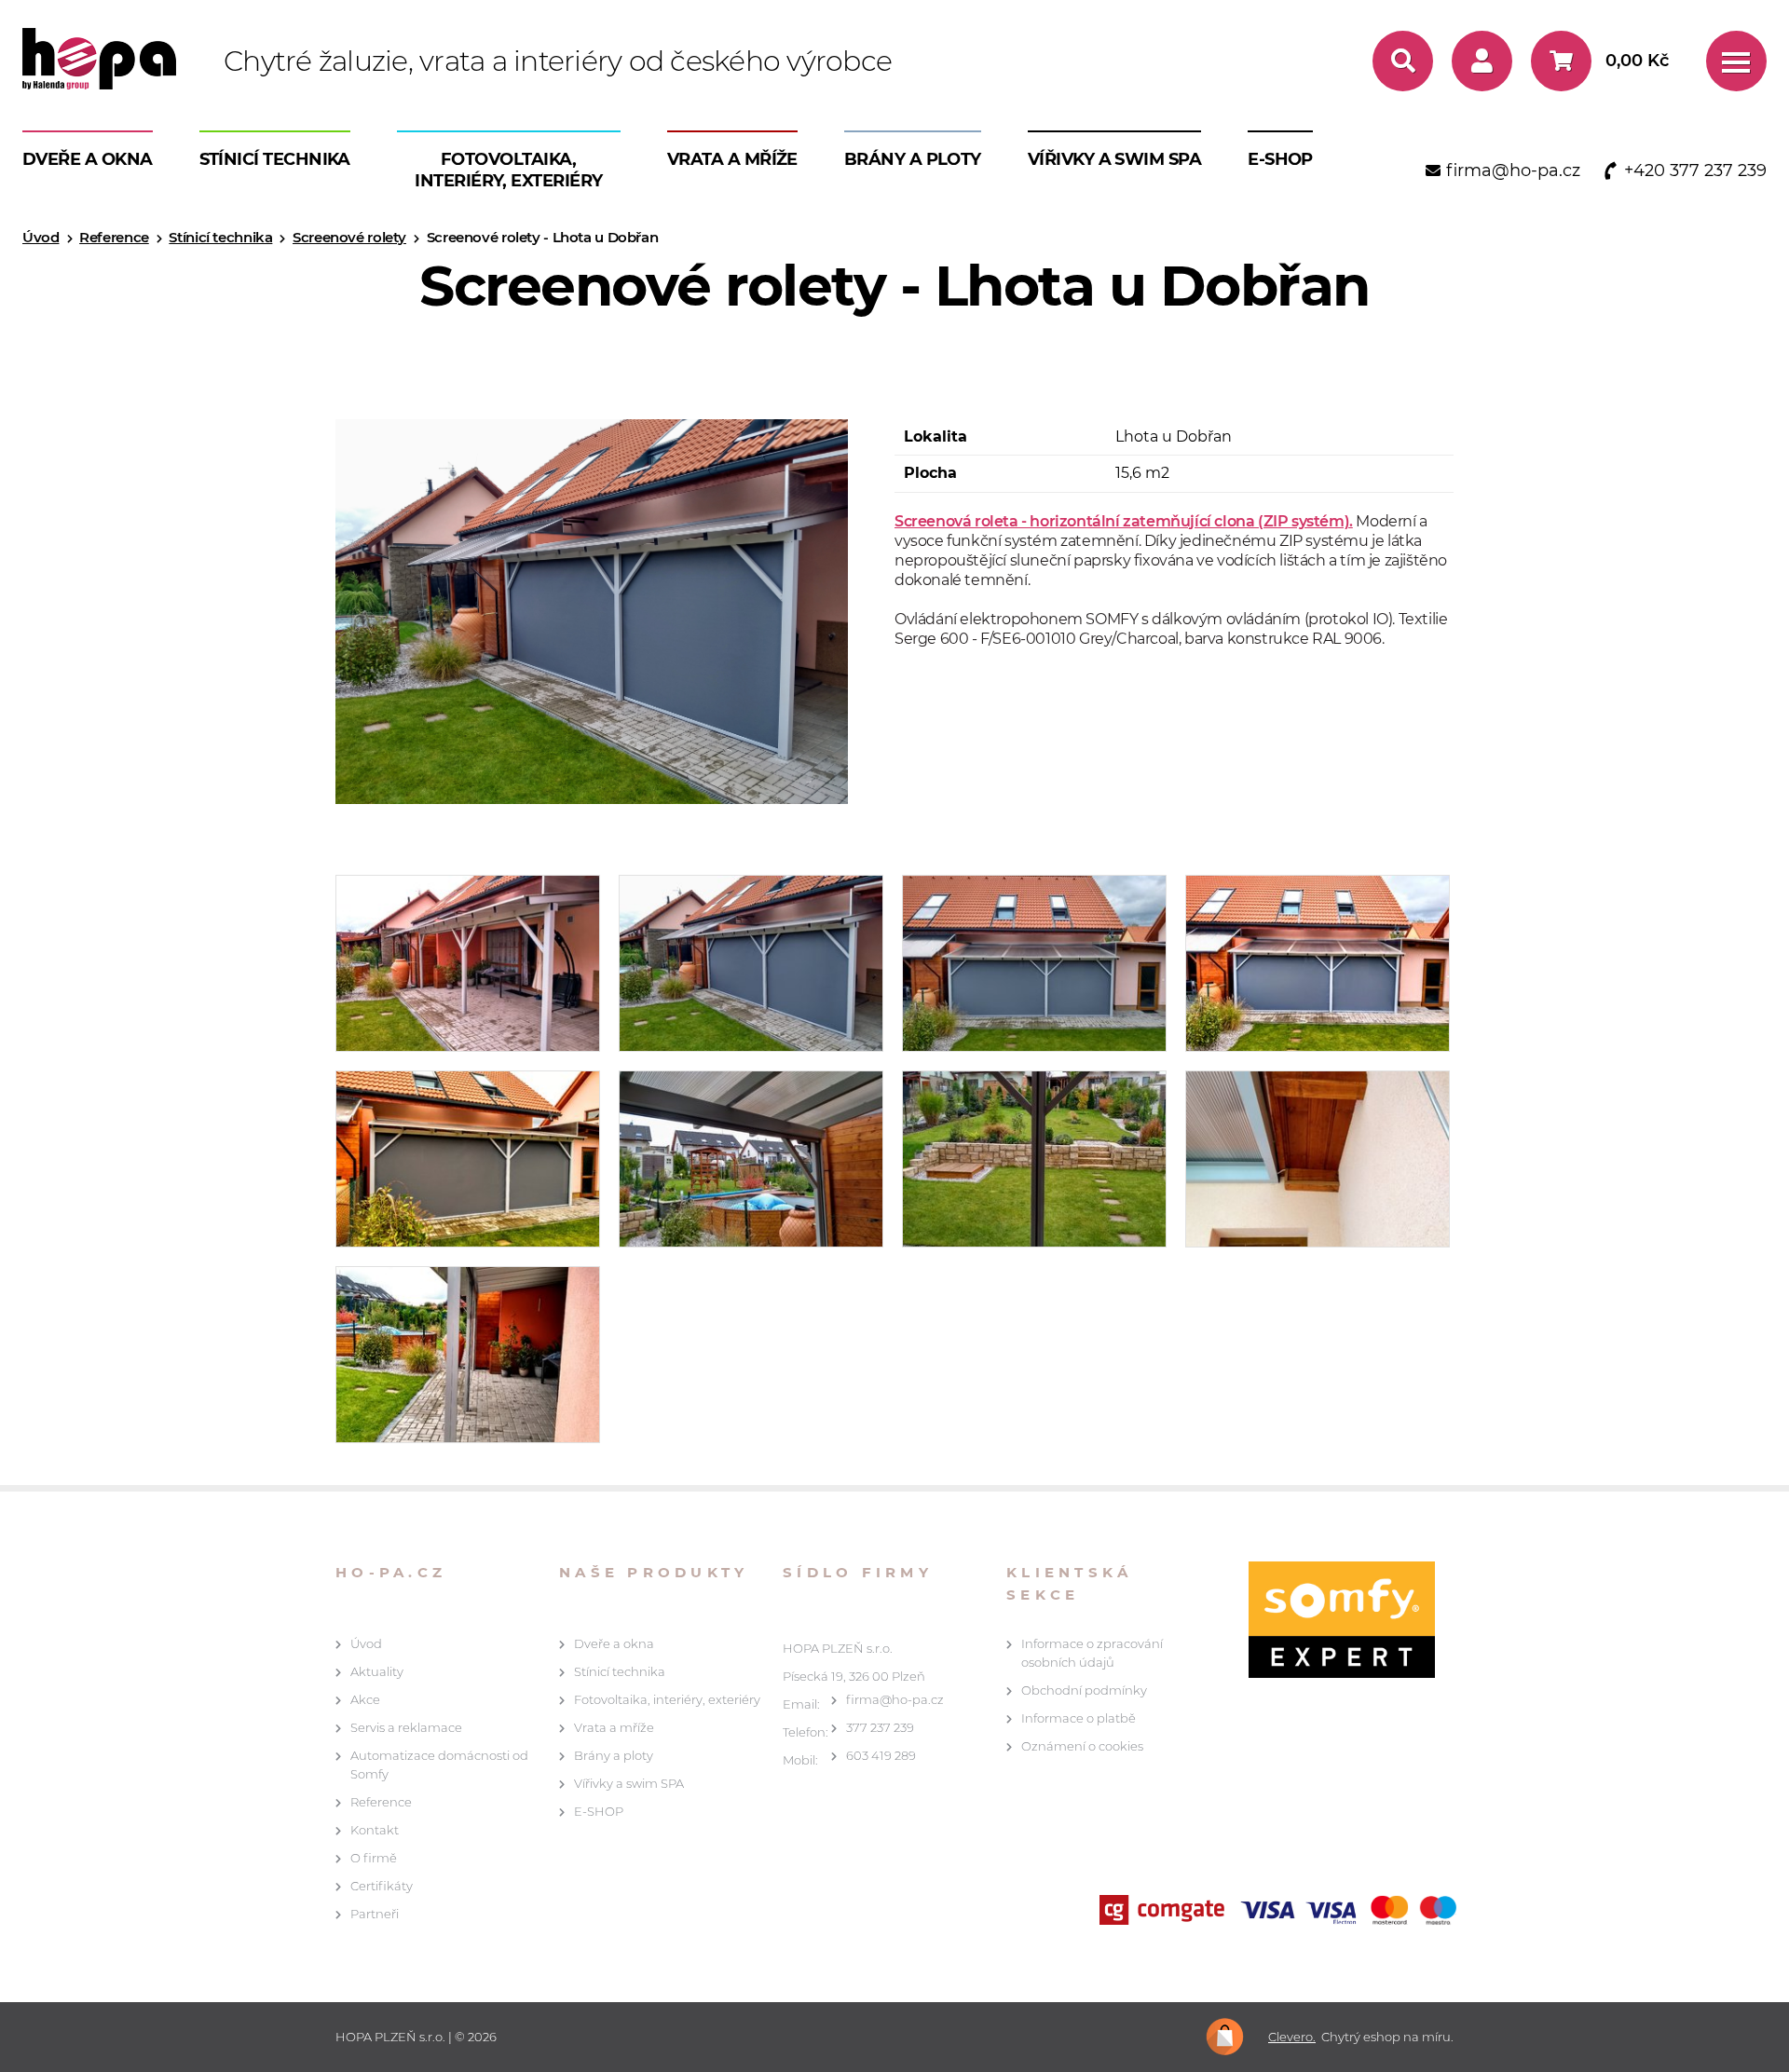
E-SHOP (1280, 159)
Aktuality (377, 1671)
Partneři (375, 1914)
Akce (365, 1699)
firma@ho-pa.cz (895, 1699)
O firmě (374, 1858)
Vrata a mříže (732, 159)
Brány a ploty (913, 159)
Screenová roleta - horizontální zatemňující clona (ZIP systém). (1124, 521)
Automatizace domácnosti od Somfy (439, 1765)
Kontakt (375, 1830)
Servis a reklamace (406, 1727)
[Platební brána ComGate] (1282, 1912)
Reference (114, 237)
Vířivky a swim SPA (1114, 159)
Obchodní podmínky (1084, 1690)
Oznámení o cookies (1082, 1746)
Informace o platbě (1079, 1718)
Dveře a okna (88, 159)
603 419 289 (881, 1755)
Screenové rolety (349, 237)
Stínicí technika (275, 159)
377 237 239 (880, 1727)
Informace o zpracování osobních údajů (1092, 1653)
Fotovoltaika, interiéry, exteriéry (508, 170)
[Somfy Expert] (1332, 1620)
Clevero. (1292, 2037)
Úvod (41, 237)
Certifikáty (382, 1886)
